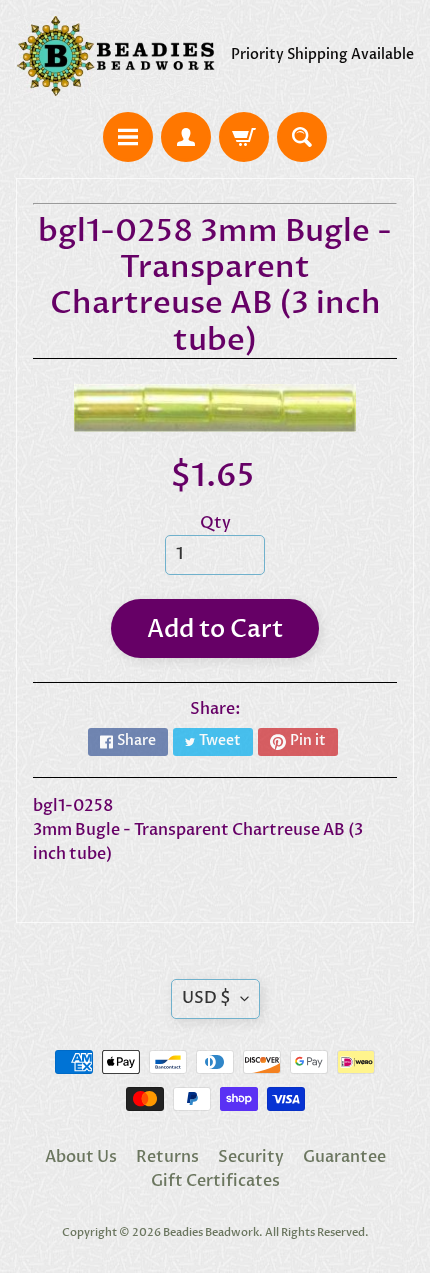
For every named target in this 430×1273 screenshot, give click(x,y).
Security (251, 1157)
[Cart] (244, 137)
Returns (167, 1157)
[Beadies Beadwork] (115, 56)
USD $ (206, 998)
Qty (215, 523)
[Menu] (128, 137)
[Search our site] (302, 137)
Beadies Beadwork (211, 1232)
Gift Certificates (215, 1181)
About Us (81, 1157)
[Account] (186, 137)
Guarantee (344, 1157)
